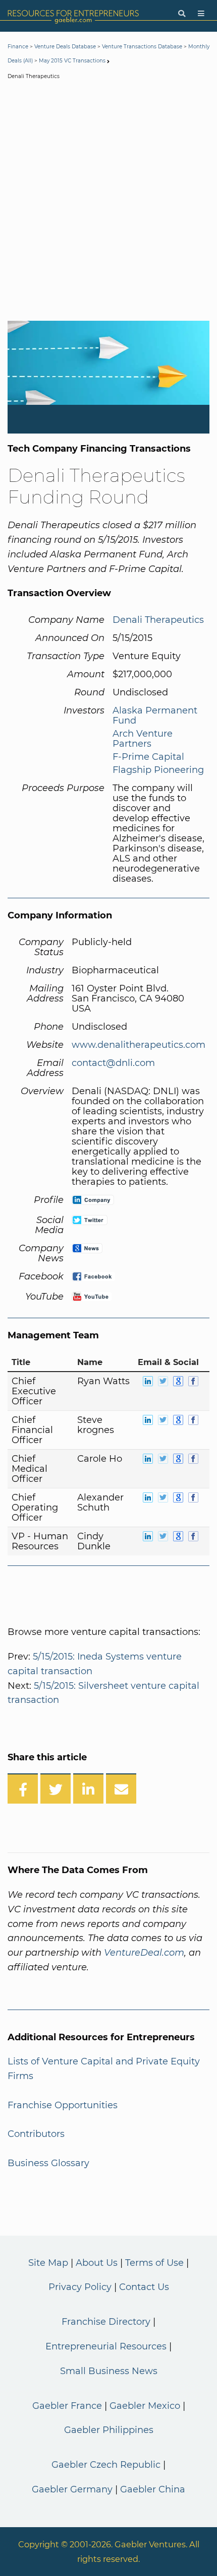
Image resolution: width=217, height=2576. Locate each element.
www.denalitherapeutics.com (139, 1045)
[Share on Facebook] (23, 1788)
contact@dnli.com (113, 1063)
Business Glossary (48, 2163)
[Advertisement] (108, 202)
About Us (97, 2263)
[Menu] (201, 14)
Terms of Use (154, 2263)
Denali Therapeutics (158, 620)
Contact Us (144, 2287)
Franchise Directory (106, 2322)
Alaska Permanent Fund (155, 715)
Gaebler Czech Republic (106, 2465)
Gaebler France (67, 2406)
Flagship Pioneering (158, 770)
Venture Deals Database (65, 47)
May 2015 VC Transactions (72, 61)
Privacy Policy (80, 2287)
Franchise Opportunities (63, 2105)
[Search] (182, 14)
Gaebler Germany (72, 2489)
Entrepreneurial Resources (106, 2346)
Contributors (36, 2134)
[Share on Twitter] (56, 1788)
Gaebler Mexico (145, 2406)
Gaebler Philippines (109, 2430)
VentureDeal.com (144, 1953)
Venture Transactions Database (142, 47)
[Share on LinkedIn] (88, 1788)
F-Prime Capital (148, 757)
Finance (18, 47)
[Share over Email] (121, 1788)
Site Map (48, 2263)
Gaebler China (153, 2489)
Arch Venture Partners (143, 739)
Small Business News (109, 2371)
